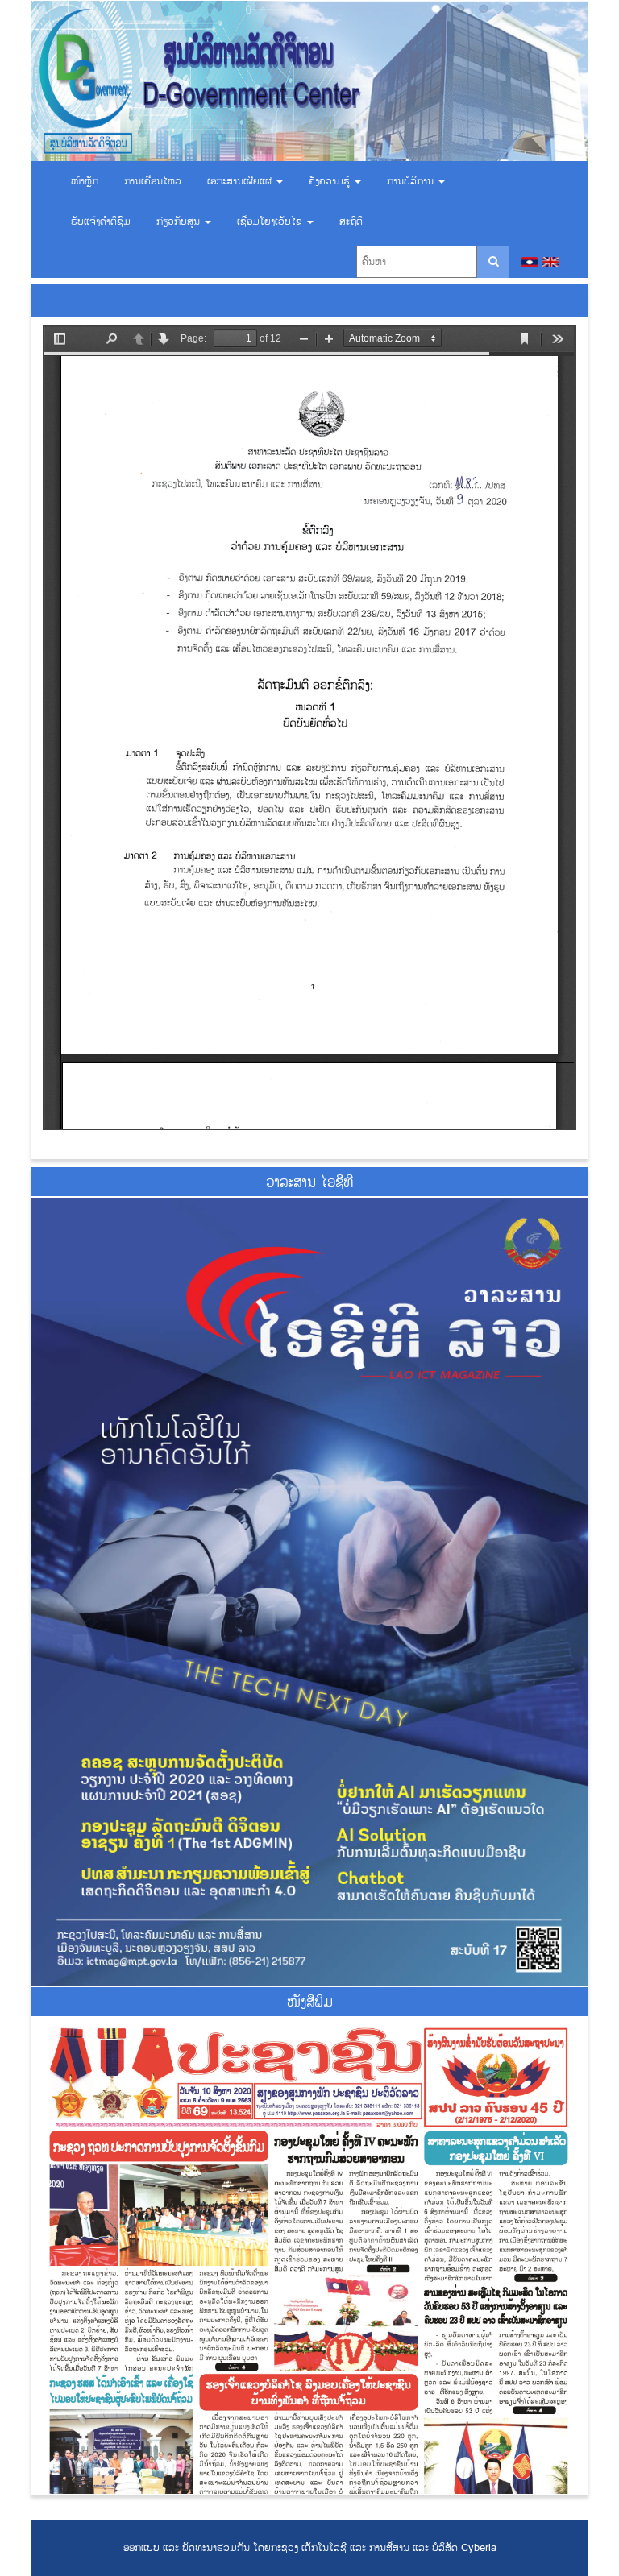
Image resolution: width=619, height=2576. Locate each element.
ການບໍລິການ (412, 181)
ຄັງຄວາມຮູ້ (331, 181)
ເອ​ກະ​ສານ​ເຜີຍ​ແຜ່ (241, 181)
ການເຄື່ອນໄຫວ (153, 181)
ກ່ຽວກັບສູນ (180, 222)
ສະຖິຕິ (351, 222)
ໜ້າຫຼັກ (85, 181)
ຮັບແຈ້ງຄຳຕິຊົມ (101, 222)
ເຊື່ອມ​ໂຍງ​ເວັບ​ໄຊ (271, 222)
